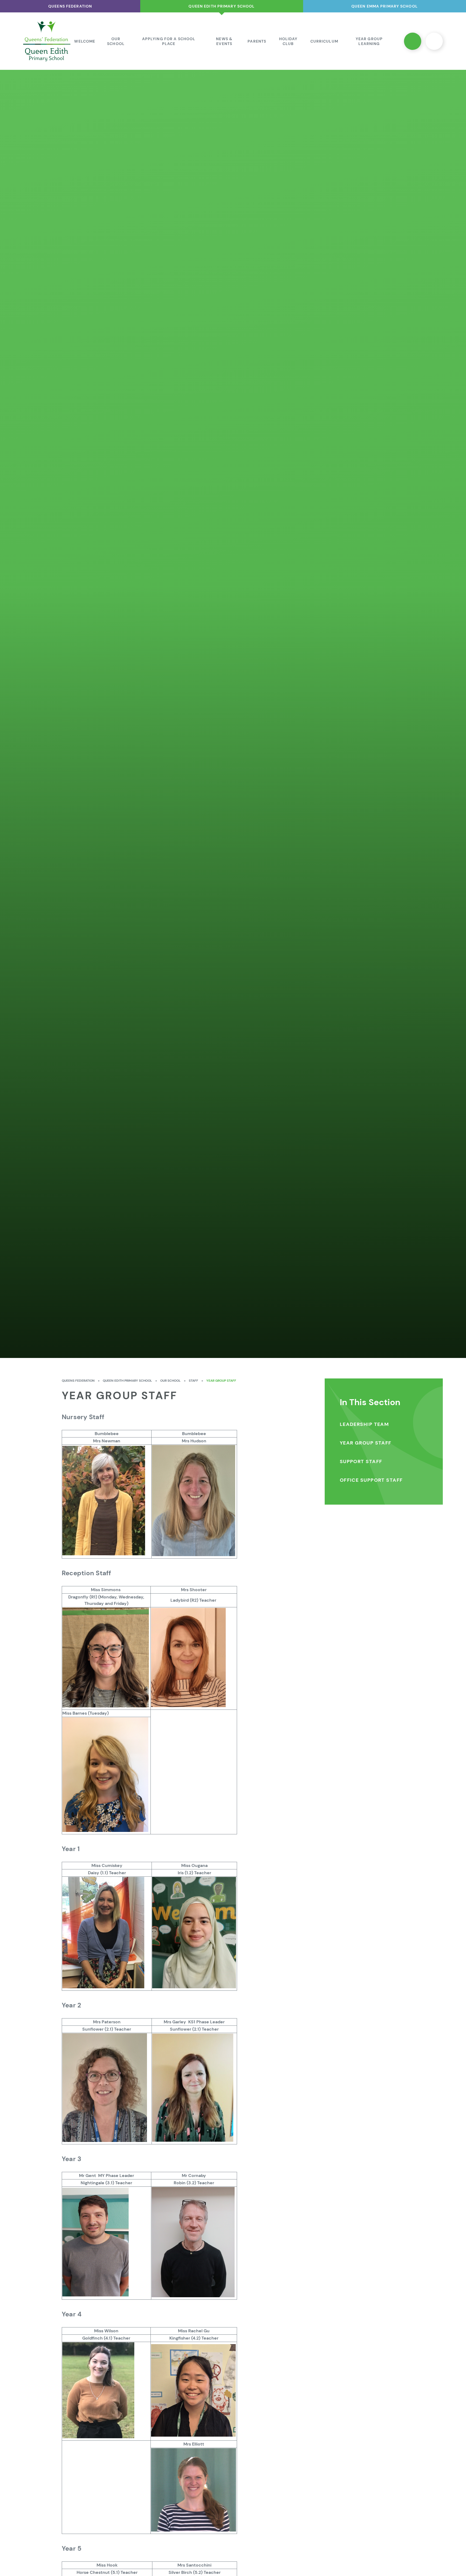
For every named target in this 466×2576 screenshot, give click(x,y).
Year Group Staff (221, 1381)
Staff (193, 1381)
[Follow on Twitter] (413, 41)
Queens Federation (78, 1381)
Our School (170, 1381)
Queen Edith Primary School (127, 1381)
